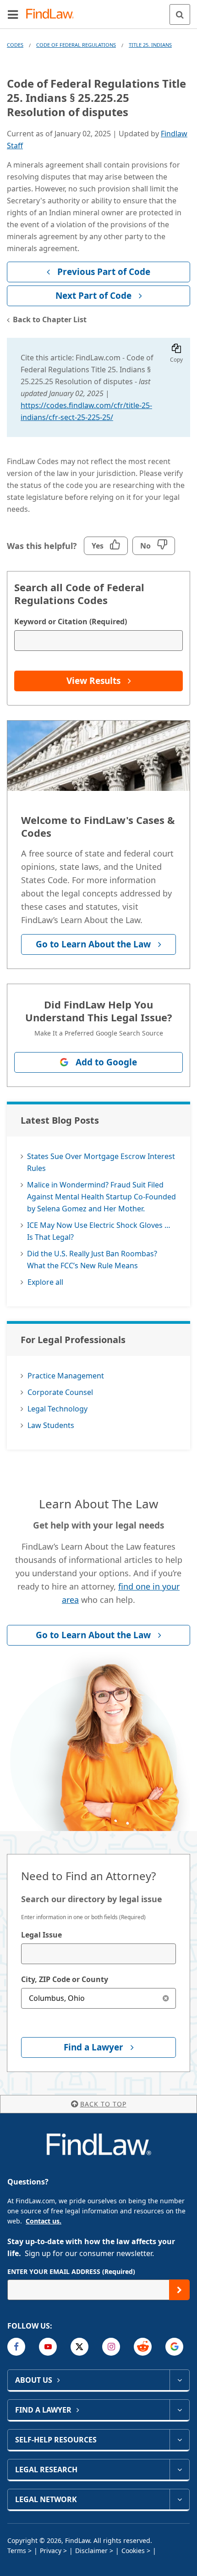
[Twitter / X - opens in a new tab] (79, 2347)
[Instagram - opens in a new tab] (111, 2347)
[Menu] (13, 14)
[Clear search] (166, 1998)
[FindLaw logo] (53, 14)
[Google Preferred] (174, 2347)
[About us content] (179, 2380)
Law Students (51, 1425)
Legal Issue (41, 1935)
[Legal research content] (179, 2470)
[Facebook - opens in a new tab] (16, 2347)
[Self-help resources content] (179, 2440)
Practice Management (66, 1376)
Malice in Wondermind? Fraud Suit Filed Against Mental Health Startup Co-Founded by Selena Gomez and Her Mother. (101, 1197)
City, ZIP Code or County (65, 1979)
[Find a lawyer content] (179, 2410)
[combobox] (98, 1954)
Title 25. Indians (150, 45)
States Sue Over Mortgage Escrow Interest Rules (101, 1162)
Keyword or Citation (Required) (71, 622)
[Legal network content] (179, 2499)
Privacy (51, 2551)
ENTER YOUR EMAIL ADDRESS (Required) (71, 2271)
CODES (15, 45)
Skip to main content (99, 11)
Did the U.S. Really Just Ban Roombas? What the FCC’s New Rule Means (92, 1260)
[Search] (180, 14)
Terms (17, 2551)
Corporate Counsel (60, 1392)
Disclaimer (91, 2551)
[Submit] (179, 2290)
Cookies (133, 2551)
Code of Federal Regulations (76, 45)
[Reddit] (143, 2347)
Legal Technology (57, 1409)
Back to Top (103, 2104)
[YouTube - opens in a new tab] (48, 2347)
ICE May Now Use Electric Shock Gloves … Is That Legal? (99, 1231)
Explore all (45, 1282)
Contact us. (44, 2221)
